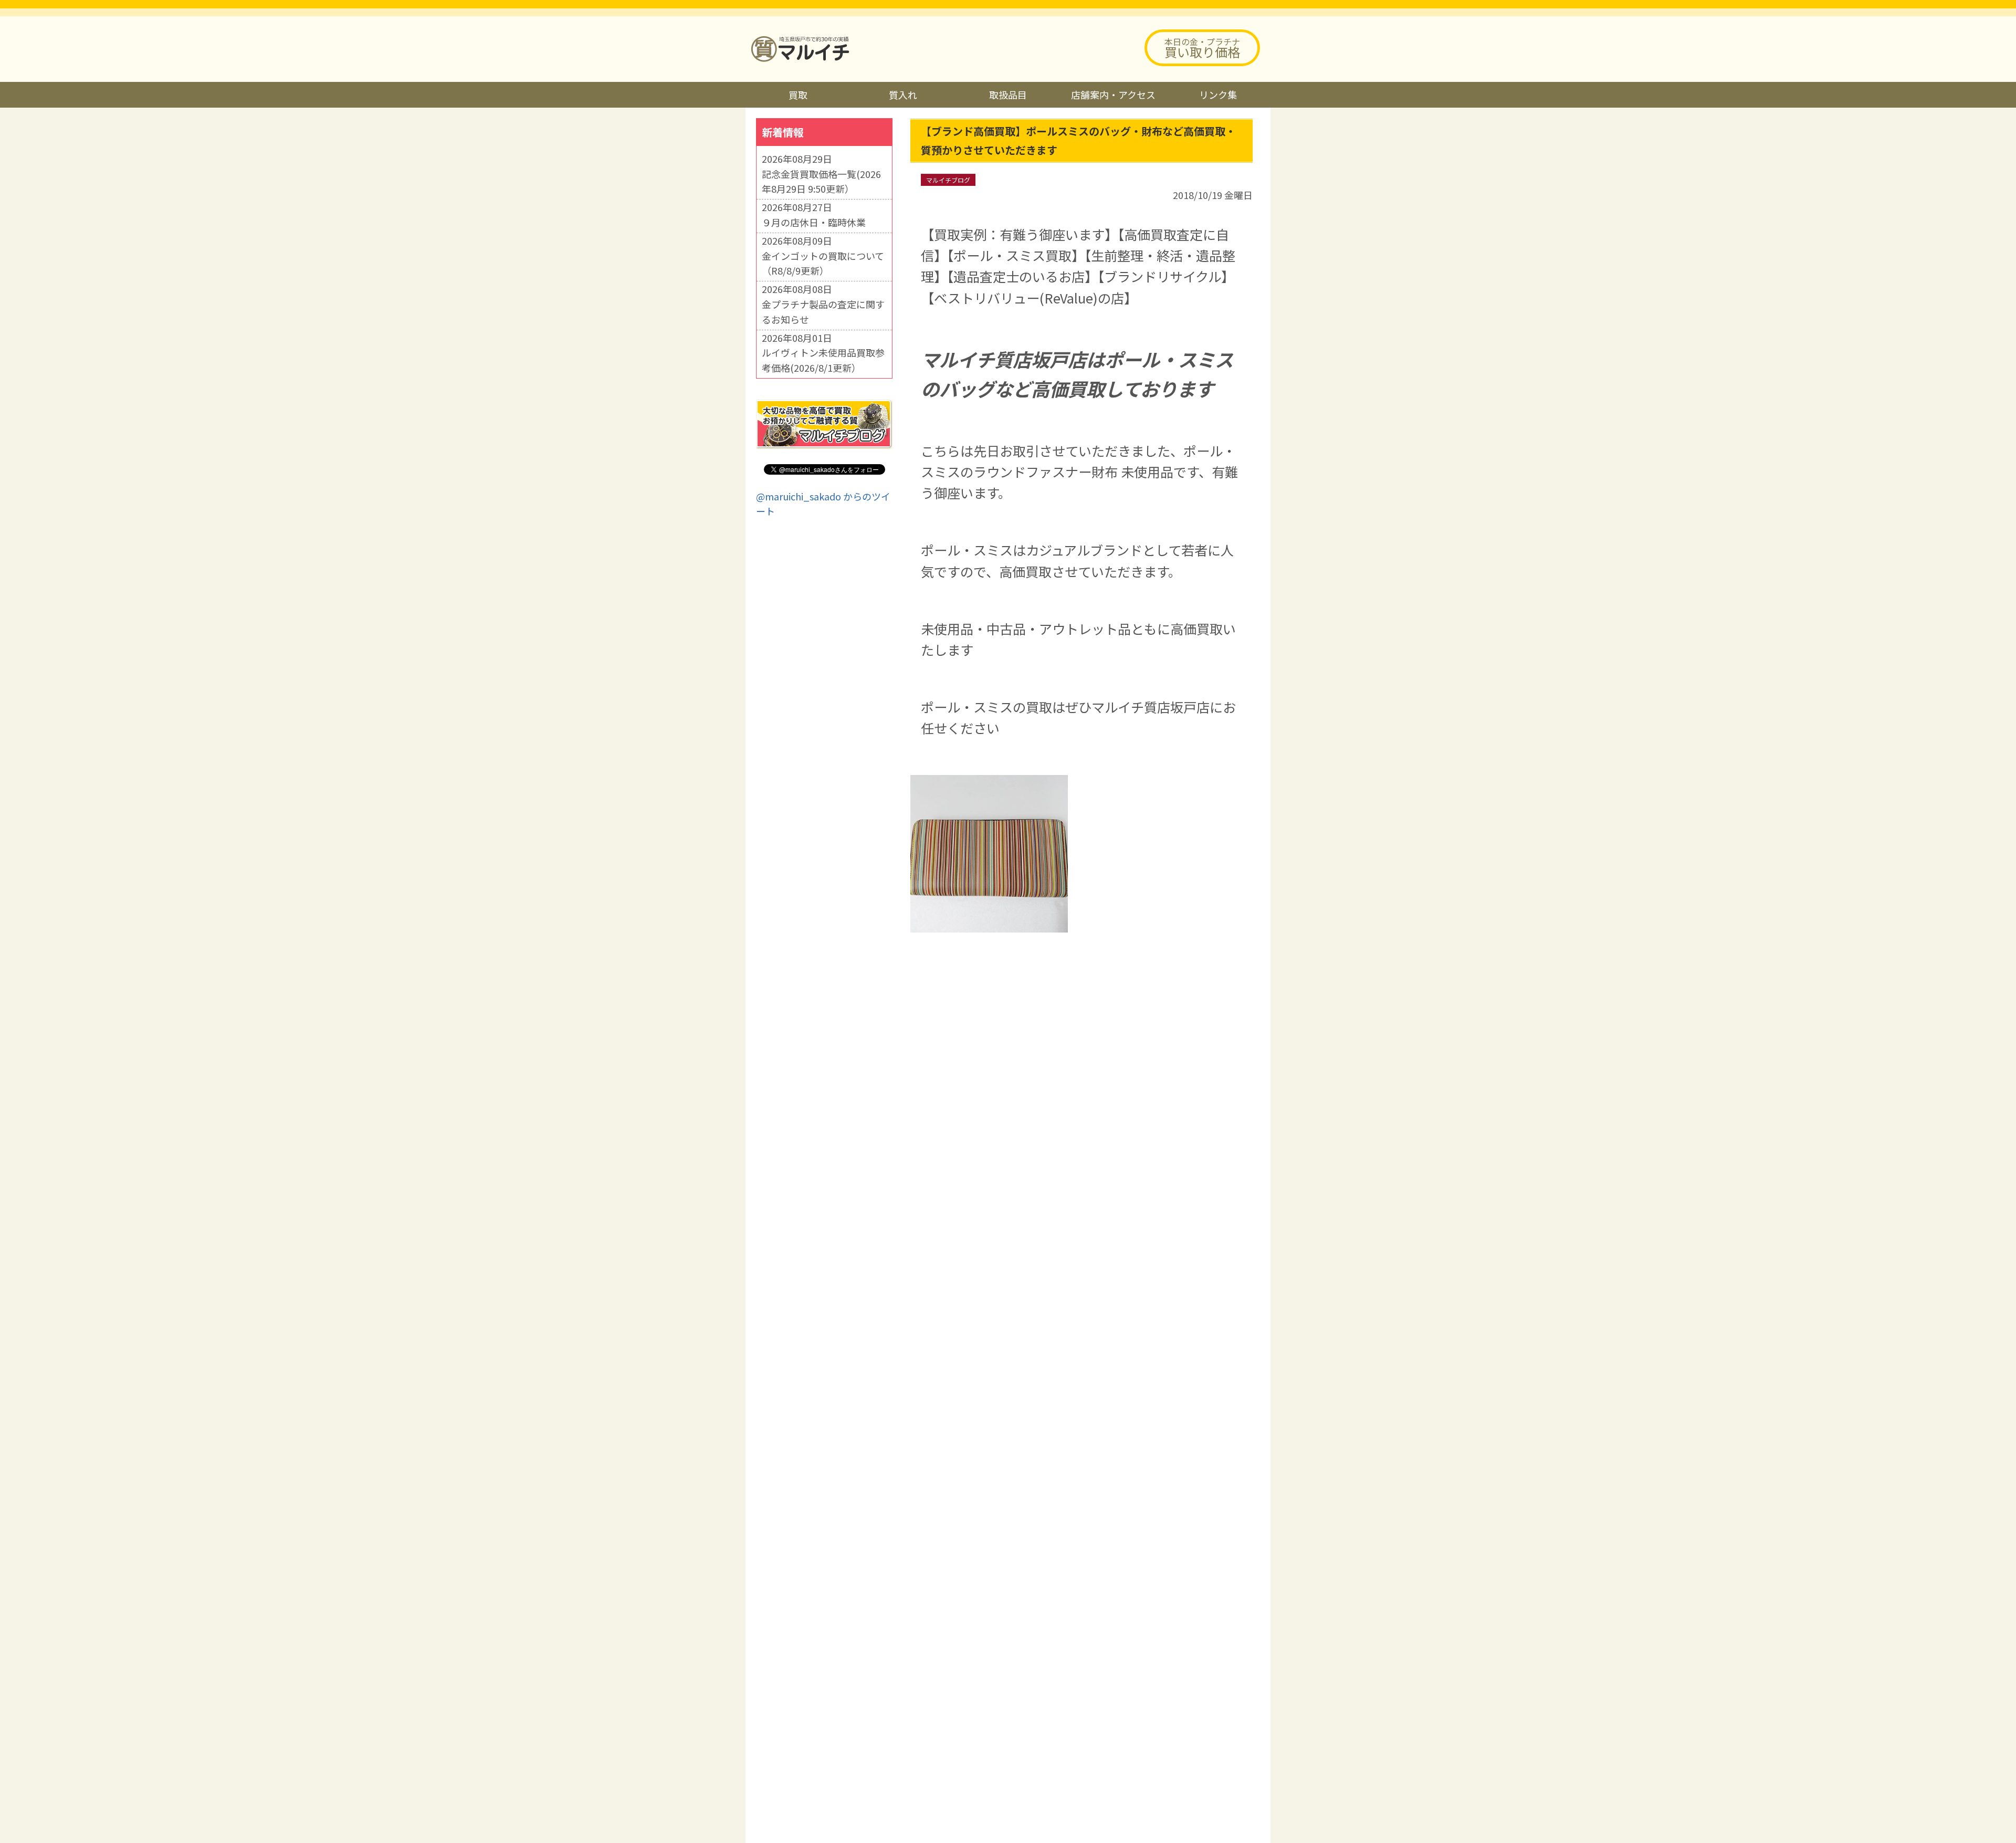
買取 (798, 95)
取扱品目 (1008, 95)
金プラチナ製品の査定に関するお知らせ (823, 312)
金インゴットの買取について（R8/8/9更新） (823, 263)
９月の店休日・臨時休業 (814, 222)
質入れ (903, 95)
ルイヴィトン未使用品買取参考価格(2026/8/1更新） (823, 360)
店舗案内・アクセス (1113, 95)
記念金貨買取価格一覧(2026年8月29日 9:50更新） (821, 181)
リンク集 (1218, 95)
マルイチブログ (948, 180)
